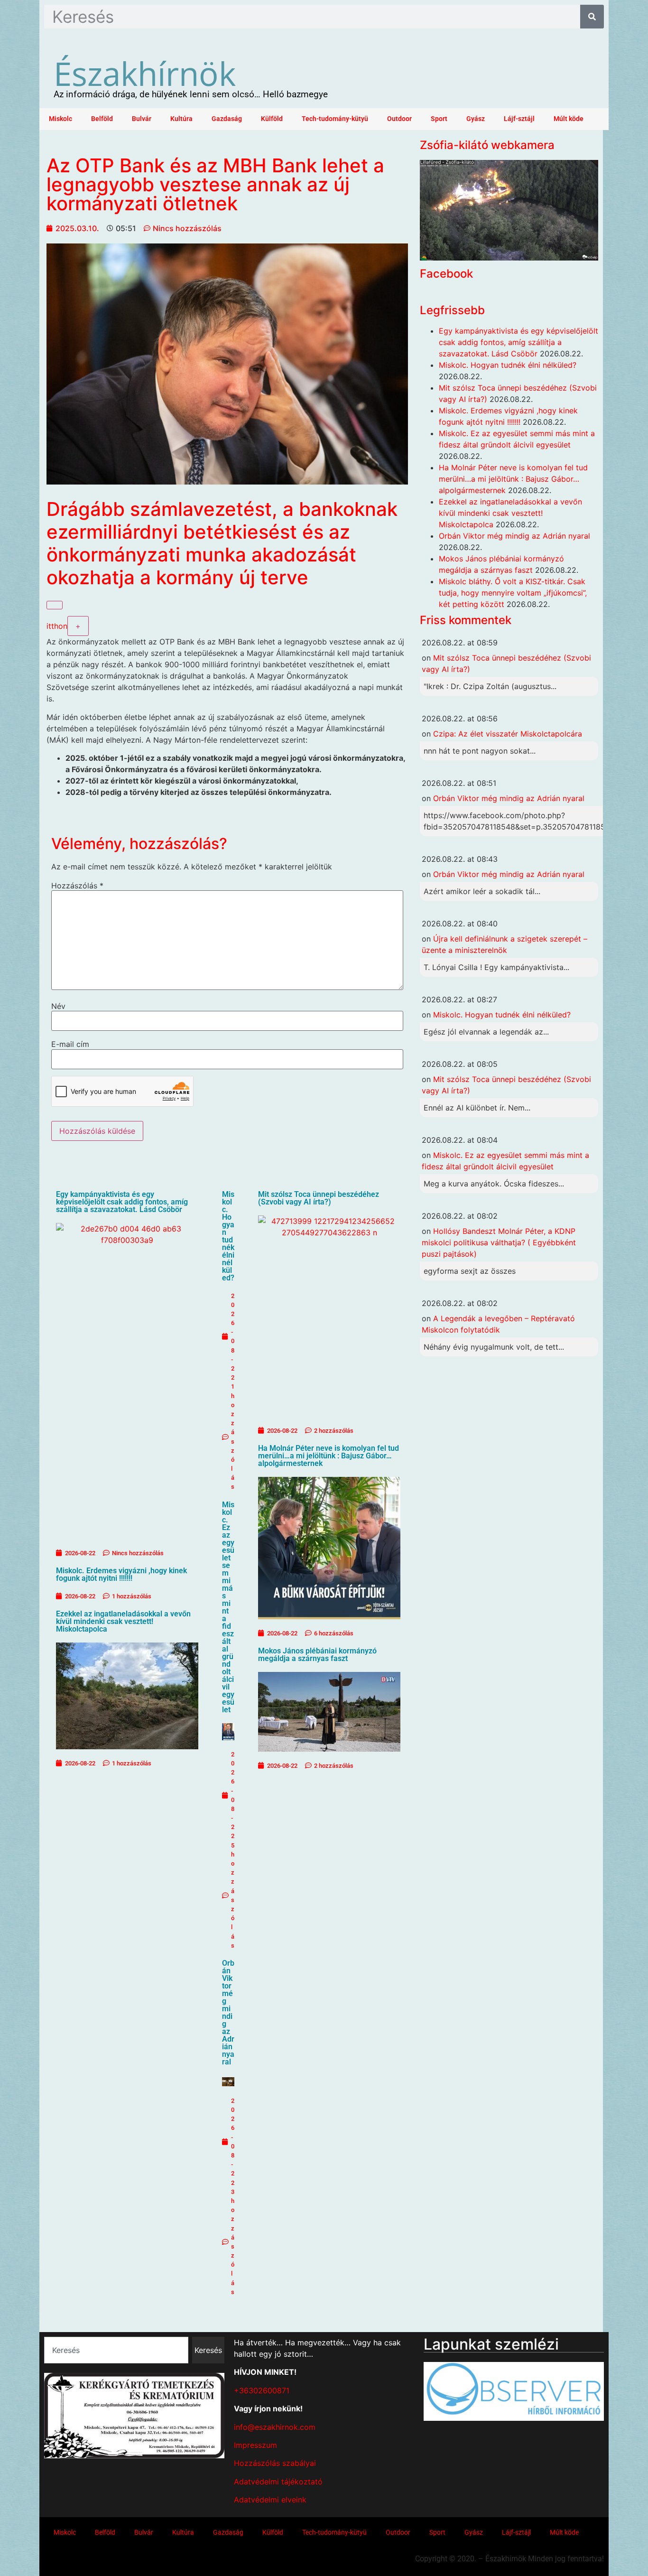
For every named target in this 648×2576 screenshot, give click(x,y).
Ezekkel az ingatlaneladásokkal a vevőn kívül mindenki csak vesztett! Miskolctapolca (123, 1621)
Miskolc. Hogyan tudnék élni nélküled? (228, 1236)
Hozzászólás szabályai (275, 2463)
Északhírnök (145, 73)
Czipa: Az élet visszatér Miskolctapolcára (508, 734)
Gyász (476, 119)
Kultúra (181, 119)
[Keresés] (592, 17)
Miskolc (60, 119)
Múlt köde (569, 119)
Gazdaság (227, 119)
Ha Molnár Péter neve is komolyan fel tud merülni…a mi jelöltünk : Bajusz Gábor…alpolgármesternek (329, 1456)
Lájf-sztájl (519, 119)
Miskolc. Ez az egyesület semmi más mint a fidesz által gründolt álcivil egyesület (228, 1607)
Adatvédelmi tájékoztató (278, 2482)
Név (58, 1006)
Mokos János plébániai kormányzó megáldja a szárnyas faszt (317, 1655)
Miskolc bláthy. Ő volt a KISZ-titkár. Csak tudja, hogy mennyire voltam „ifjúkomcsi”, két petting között (513, 593)
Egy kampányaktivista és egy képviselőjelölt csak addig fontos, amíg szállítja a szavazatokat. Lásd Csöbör (122, 1202)
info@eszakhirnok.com (275, 2427)
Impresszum (255, 2445)
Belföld (102, 119)
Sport (439, 119)
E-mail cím (70, 1044)
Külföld (272, 119)
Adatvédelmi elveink (270, 2500)
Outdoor (399, 119)
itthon (57, 626)
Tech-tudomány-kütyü (335, 119)
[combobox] (116, 2350)
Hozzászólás (77, 886)
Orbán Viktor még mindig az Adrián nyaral (228, 2012)
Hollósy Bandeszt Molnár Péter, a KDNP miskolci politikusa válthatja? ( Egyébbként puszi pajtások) (499, 1242)
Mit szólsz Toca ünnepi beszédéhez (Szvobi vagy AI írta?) (319, 1198)
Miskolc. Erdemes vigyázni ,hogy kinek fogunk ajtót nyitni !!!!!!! (121, 1574)
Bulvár (142, 119)
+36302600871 (262, 2390)
